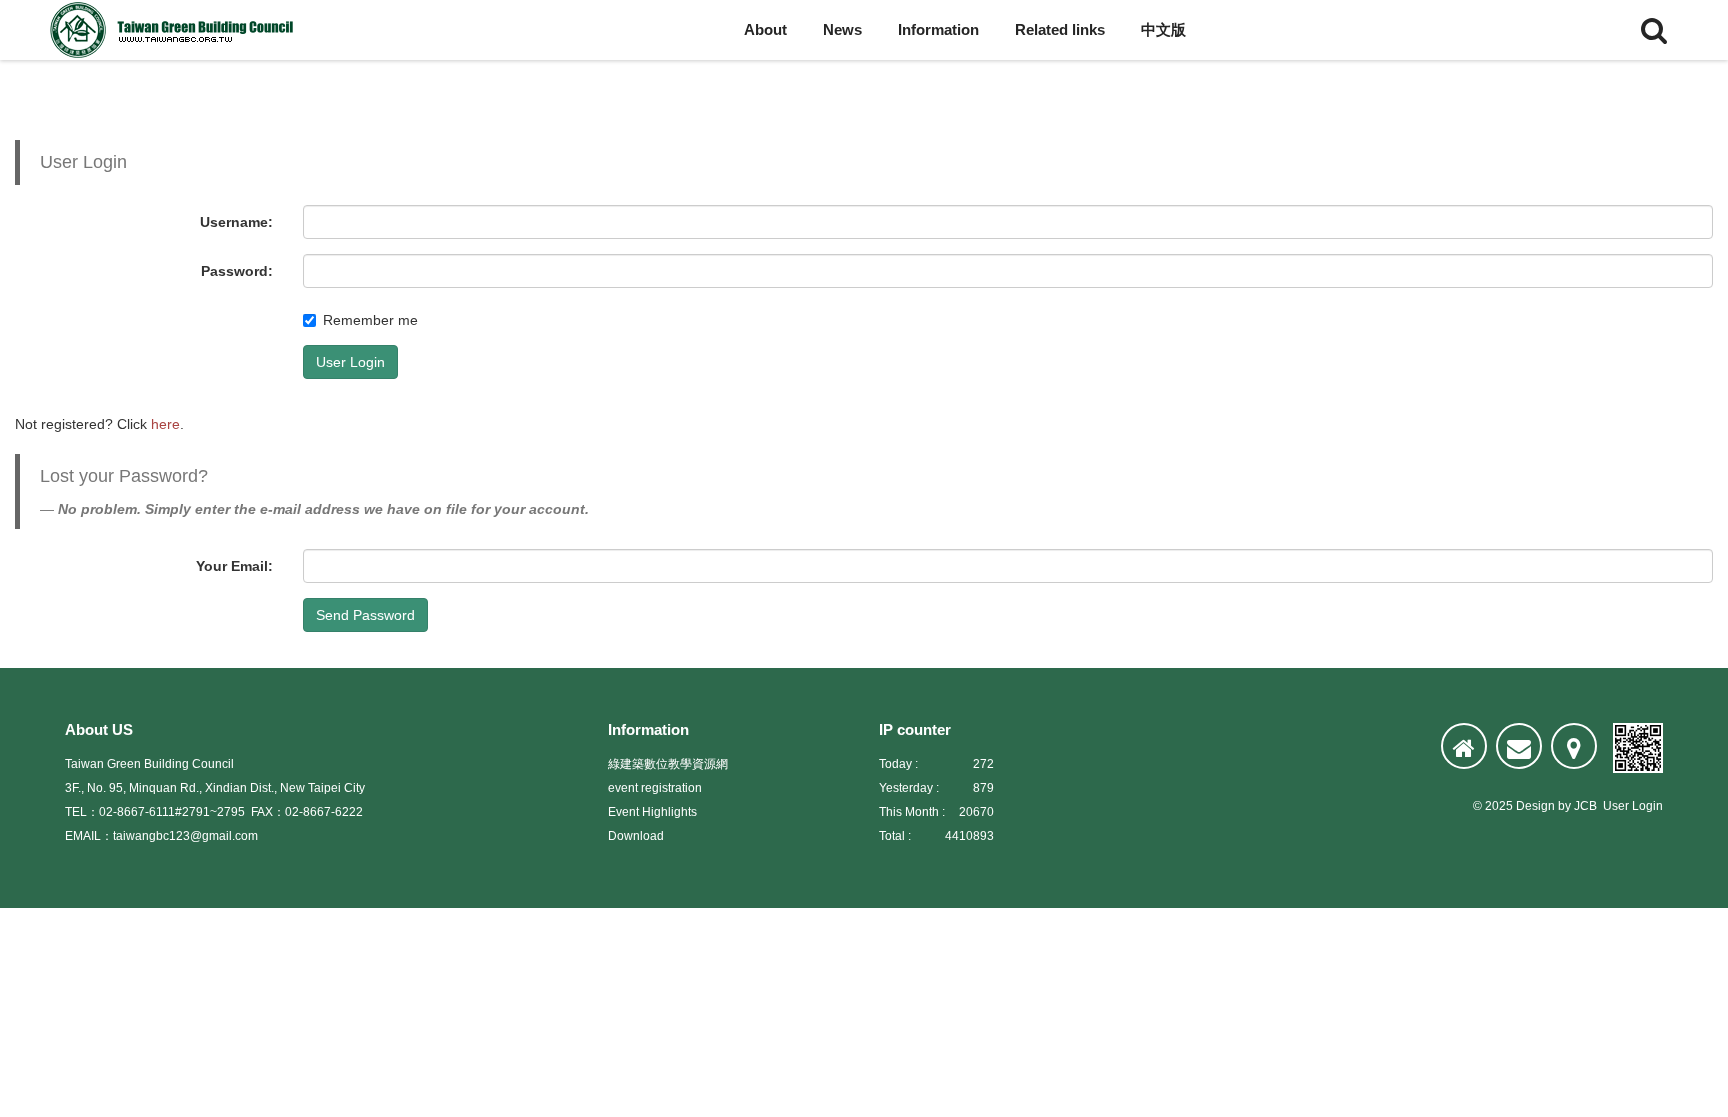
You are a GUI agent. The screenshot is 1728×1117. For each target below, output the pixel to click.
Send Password (365, 615)
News (842, 29)
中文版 (1163, 29)
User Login (350, 362)
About (765, 29)
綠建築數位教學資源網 (668, 764)
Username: (236, 222)
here (165, 424)
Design (1535, 806)
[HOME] (1464, 746)
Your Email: (234, 566)
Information (938, 29)
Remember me (370, 320)
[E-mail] (1519, 746)
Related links (1060, 29)
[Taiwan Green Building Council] (175, 30)
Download (636, 836)
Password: (237, 271)
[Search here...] (1654, 30)
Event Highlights (652, 812)
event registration (655, 788)
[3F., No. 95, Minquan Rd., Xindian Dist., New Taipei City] (1574, 746)
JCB (1585, 806)
